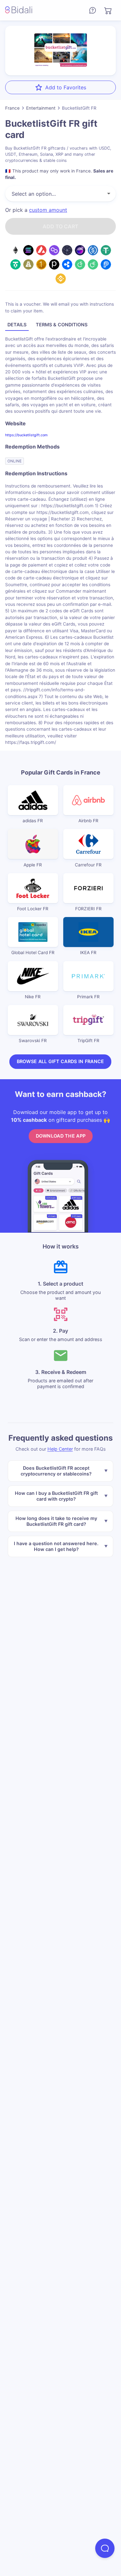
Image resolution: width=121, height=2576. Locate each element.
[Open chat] (105, 2548)
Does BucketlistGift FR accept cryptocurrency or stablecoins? (56, 1471)
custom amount (48, 210)
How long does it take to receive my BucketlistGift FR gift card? (56, 1521)
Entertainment (41, 108)
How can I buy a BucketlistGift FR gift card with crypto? (56, 1496)
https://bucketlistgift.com (26, 435)
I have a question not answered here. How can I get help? (56, 1546)
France (12, 108)
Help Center (60, 1449)
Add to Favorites (66, 87)
